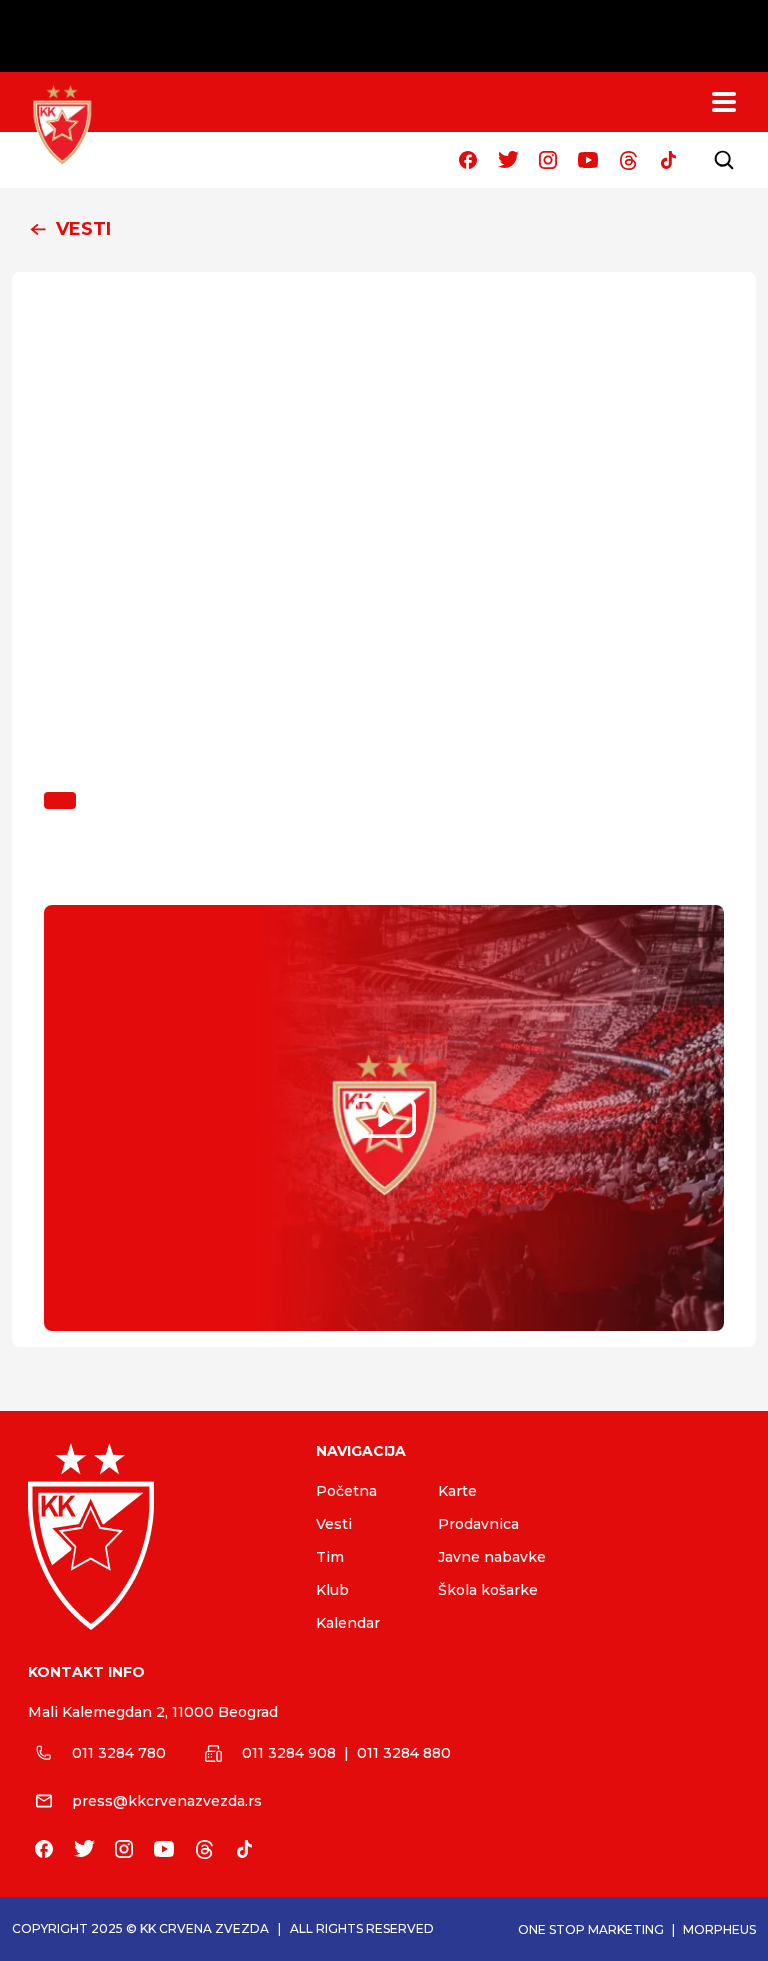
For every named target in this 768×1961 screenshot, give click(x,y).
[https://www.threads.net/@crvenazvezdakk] (628, 160)
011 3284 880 (404, 1753)
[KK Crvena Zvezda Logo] (62, 125)
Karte (457, 1491)
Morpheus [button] (719, 1929)
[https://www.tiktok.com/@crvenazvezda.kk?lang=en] (668, 160)
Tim (330, 1557)
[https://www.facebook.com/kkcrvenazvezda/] (468, 160)
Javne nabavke (492, 1557)
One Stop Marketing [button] (591, 1929)
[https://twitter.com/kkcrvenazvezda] (508, 160)
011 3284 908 (289, 1753)
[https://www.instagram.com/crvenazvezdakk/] (548, 160)
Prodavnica (478, 1524)
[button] (384, 230)
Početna (346, 1491)
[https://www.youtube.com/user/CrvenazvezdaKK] (588, 160)
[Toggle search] (724, 160)
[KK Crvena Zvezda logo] (156, 1536)
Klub (332, 1590)
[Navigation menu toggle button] (724, 102)
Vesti (334, 1524)
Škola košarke (488, 1590)
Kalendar (348, 1623)
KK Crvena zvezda (204, 1928)
